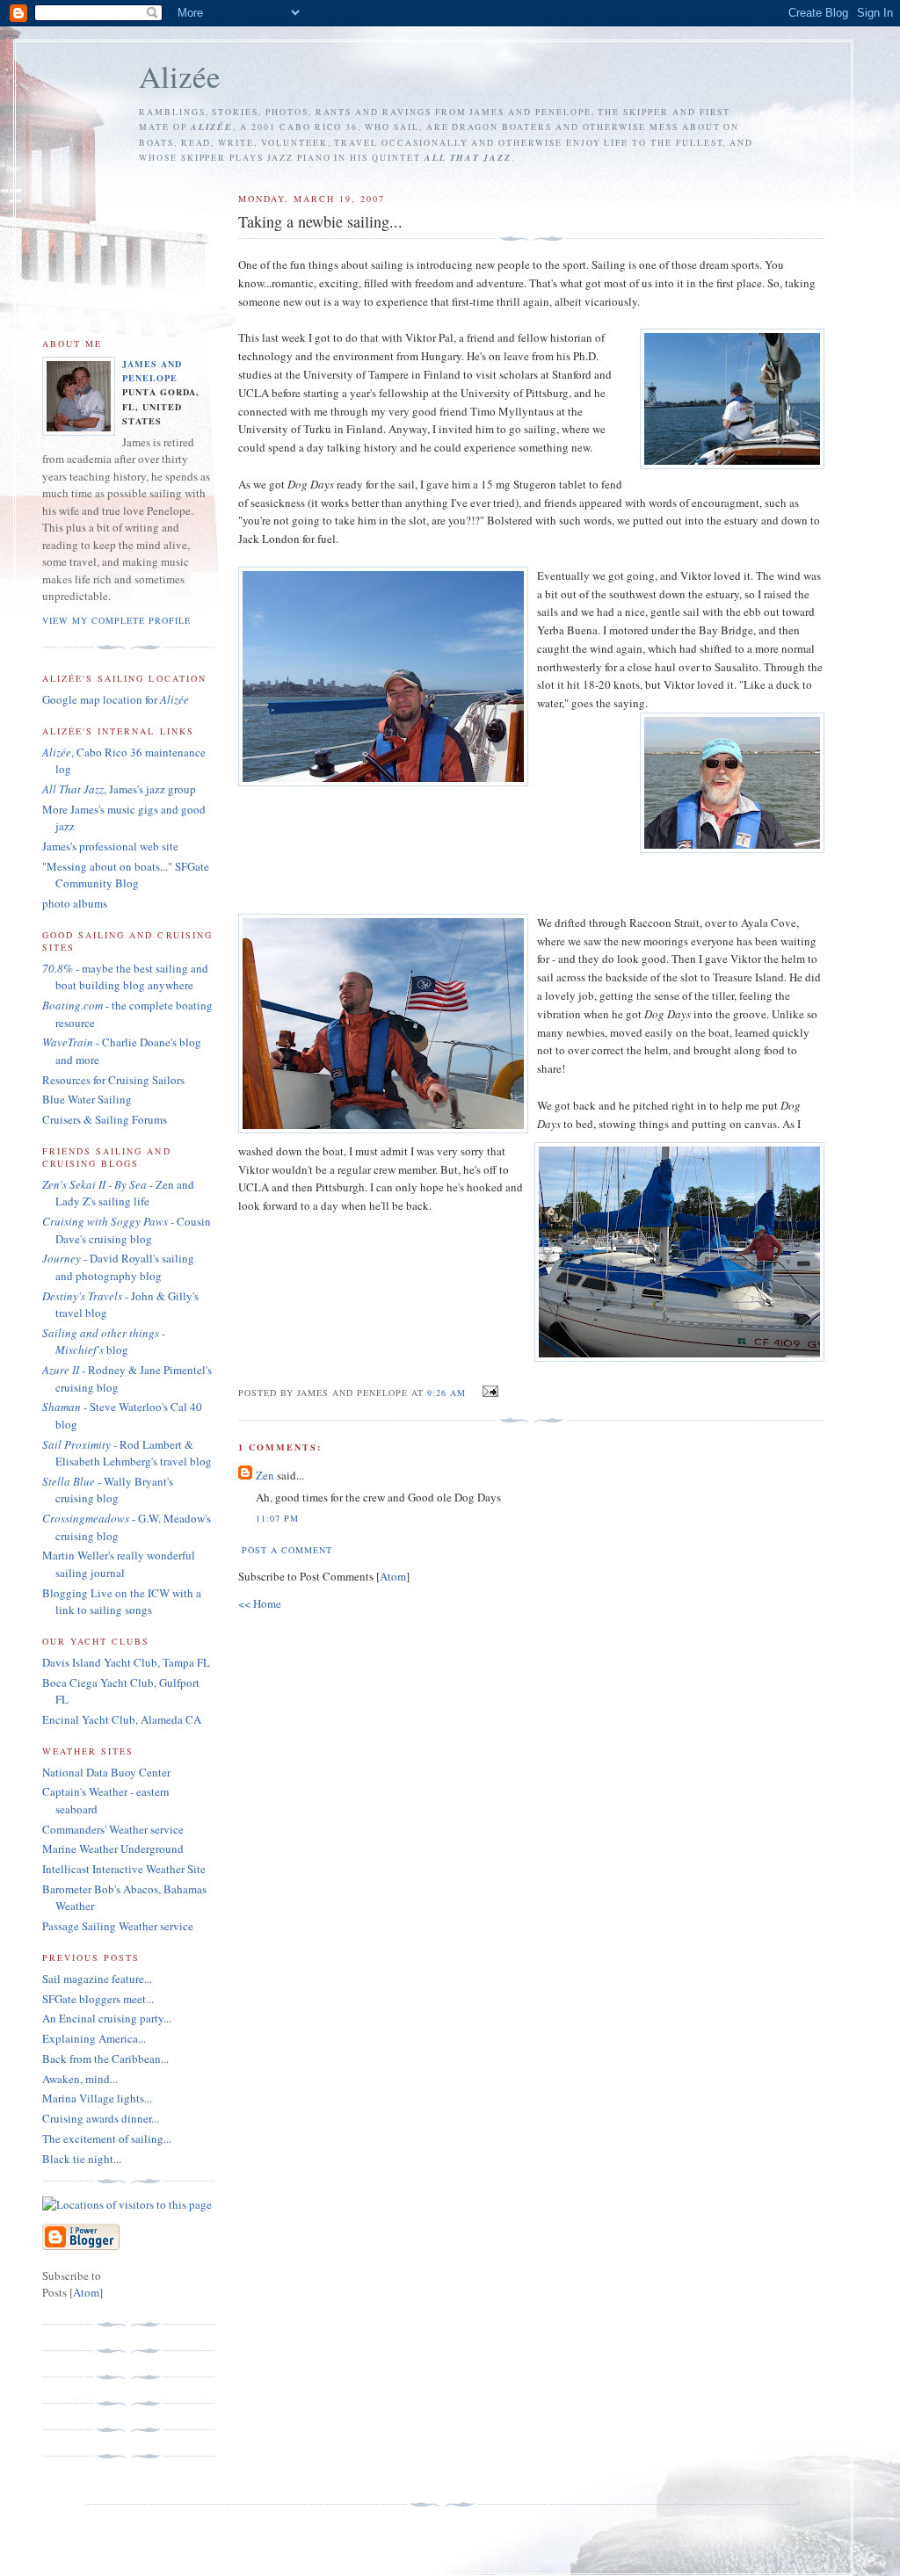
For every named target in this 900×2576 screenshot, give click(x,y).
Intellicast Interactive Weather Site (124, 1869)
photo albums (75, 903)
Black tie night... (82, 2159)
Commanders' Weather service (113, 1829)
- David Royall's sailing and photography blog (118, 1267)
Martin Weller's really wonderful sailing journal (119, 1564)
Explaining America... (94, 2038)
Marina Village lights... (97, 2098)
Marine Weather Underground (113, 1849)
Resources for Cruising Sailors (113, 1080)
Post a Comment (287, 1550)
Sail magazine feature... (97, 1979)
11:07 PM (277, 1518)
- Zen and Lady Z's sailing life (118, 1193)
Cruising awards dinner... (101, 2118)
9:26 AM (448, 1393)
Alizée (180, 76)
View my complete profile (116, 620)
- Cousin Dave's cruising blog (127, 1230)
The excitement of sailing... (107, 2138)
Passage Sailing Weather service (118, 1926)
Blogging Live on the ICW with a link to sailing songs (122, 1602)
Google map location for (116, 699)
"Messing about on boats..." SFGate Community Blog (126, 875)
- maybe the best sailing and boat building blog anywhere (125, 977)
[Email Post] (487, 1392)
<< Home (260, 1603)
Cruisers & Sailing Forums (105, 1119)
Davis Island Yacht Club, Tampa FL (126, 1662)
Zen (265, 1475)
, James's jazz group (119, 789)
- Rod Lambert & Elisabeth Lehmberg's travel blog (127, 1453)
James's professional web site (110, 846)
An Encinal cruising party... (107, 2018)
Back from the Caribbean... (105, 2059)
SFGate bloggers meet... (98, 1999)
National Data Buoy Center (106, 1772)
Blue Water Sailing (87, 1099)
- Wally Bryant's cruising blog (108, 1490)
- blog (104, 1342)
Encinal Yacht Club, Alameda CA (122, 1719)
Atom (393, 1576)
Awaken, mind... (80, 2079)
